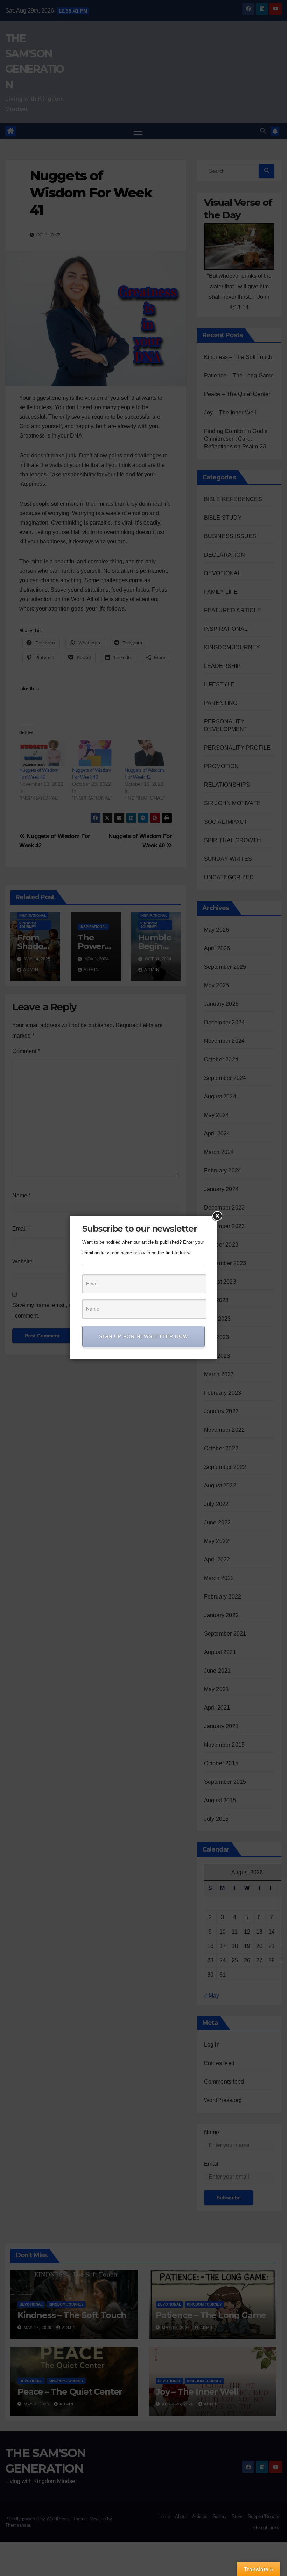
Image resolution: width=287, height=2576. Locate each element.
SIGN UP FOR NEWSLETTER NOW (143, 1336)
